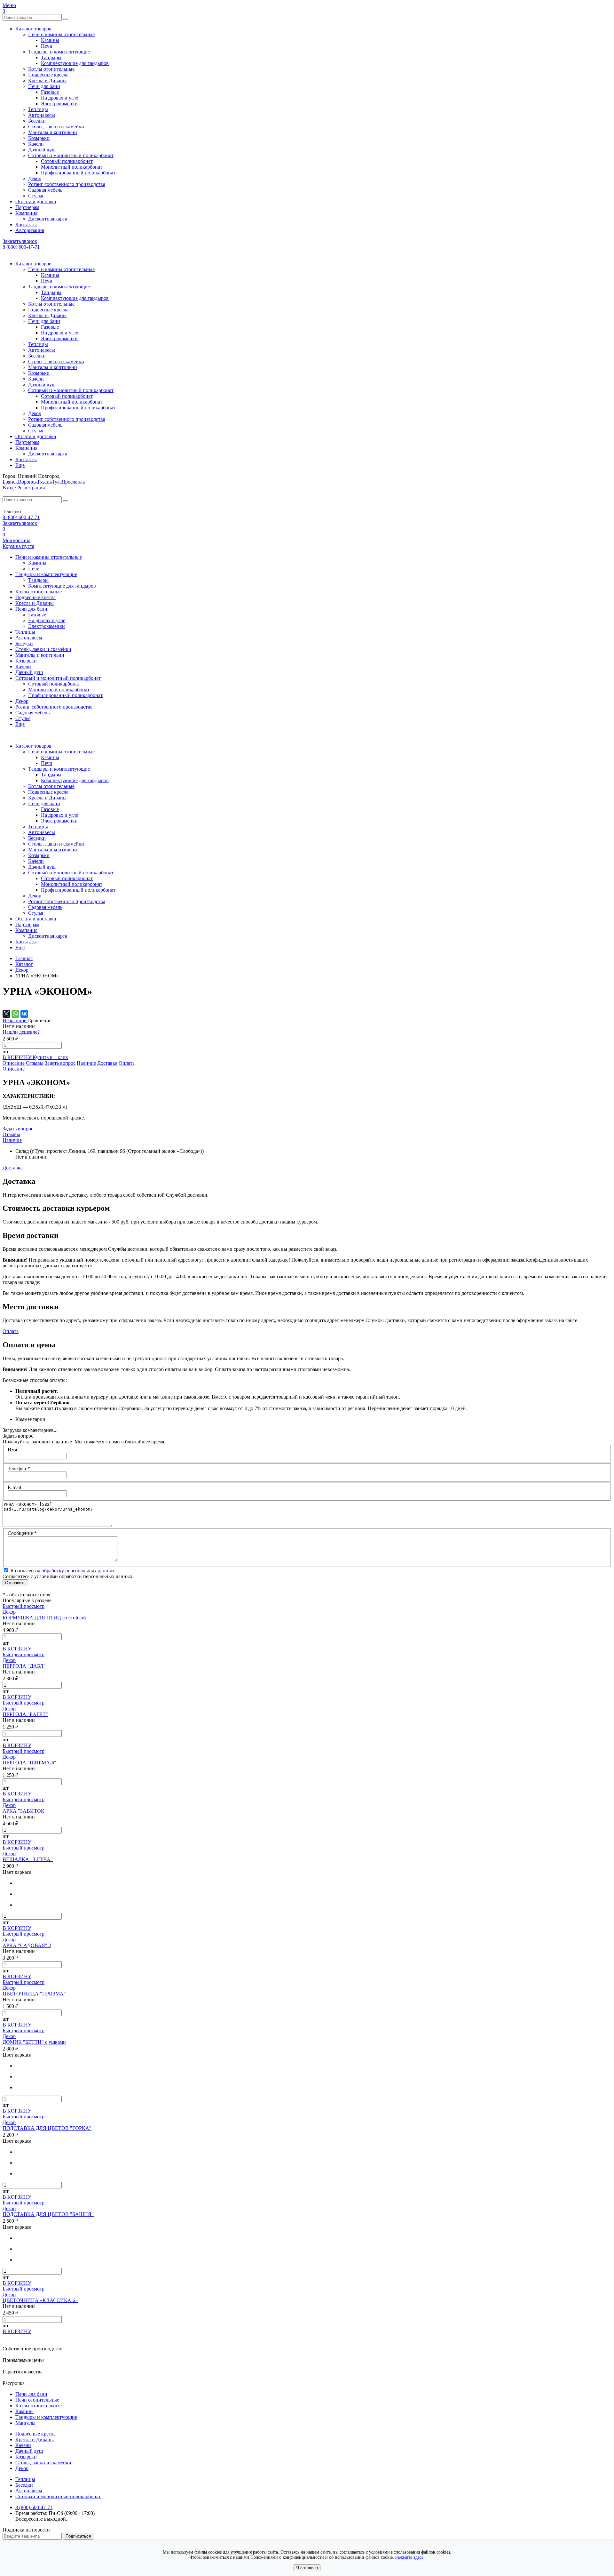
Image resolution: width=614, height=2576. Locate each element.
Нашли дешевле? (21, 1032)
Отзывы (35, 1063)
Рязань (45, 482)
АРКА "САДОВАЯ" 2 (27, 1945)
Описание (14, 1063)
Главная (24, 958)
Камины (50, 40)
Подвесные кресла (48, 75)
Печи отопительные (37, 2400)
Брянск (10, 482)
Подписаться (78, 2536)
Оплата (127, 1063)
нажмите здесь (409, 2557)
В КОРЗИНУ (18, 1057)
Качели (36, 144)
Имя (12, 1450)
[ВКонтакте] (24, 1014)
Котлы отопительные (51, 69)
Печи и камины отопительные (61, 34)
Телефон (19, 1469)
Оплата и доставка (36, 201)
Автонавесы (42, 115)
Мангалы (25, 2423)
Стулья (36, 196)
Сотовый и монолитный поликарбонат (71, 155)
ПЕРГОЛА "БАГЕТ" (25, 1714)
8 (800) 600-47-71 (21, 247)
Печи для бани (44, 86)
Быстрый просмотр (24, 1606)
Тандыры (51, 57)
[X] (6, 1014)
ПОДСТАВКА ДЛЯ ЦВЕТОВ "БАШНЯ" (48, 2214)
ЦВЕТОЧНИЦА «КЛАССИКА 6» (40, 2300)
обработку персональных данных (78, 1571)
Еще (20, 465)
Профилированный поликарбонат (78, 173)
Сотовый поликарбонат (67, 161)
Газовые (50, 92)
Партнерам (27, 207)
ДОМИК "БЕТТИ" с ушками (34, 2042)
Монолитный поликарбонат (72, 167)
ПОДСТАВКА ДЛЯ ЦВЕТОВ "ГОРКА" (47, 2128)
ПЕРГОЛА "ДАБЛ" (24, 1666)
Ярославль (73, 482)
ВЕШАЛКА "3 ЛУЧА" (28, 1859)
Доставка (107, 1063)
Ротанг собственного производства (67, 184)
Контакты (26, 225)
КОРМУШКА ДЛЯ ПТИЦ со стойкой (44, 1618)
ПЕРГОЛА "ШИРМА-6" (29, 1763)
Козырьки (39, 138)
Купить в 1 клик (50, 1057)
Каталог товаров (33, 29)
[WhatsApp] (15, 1014)
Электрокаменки (59, 104)
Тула (57, 482)
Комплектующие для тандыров (75, 63)
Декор (35, 178)
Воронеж (28, 482)
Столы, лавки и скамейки (56, 127)
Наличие (86, 1063)
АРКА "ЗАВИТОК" (25, 1811)
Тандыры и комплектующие (59, 52)
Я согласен (307, 2568)
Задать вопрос (60, 1063)
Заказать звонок (20, 241)
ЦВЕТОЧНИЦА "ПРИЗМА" (34, 1994)
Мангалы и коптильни (53, 132)
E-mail (14, 1487)
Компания (26, 213)
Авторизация (30, 230)
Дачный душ (42, 150)
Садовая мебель (45, 190)
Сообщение (22, 1533)
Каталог (24, 964)
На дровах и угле (59, 98)
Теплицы (38, 109)
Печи (47, 46)
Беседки (37, 121)
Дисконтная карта (48, 219)
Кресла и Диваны (47, 80)
